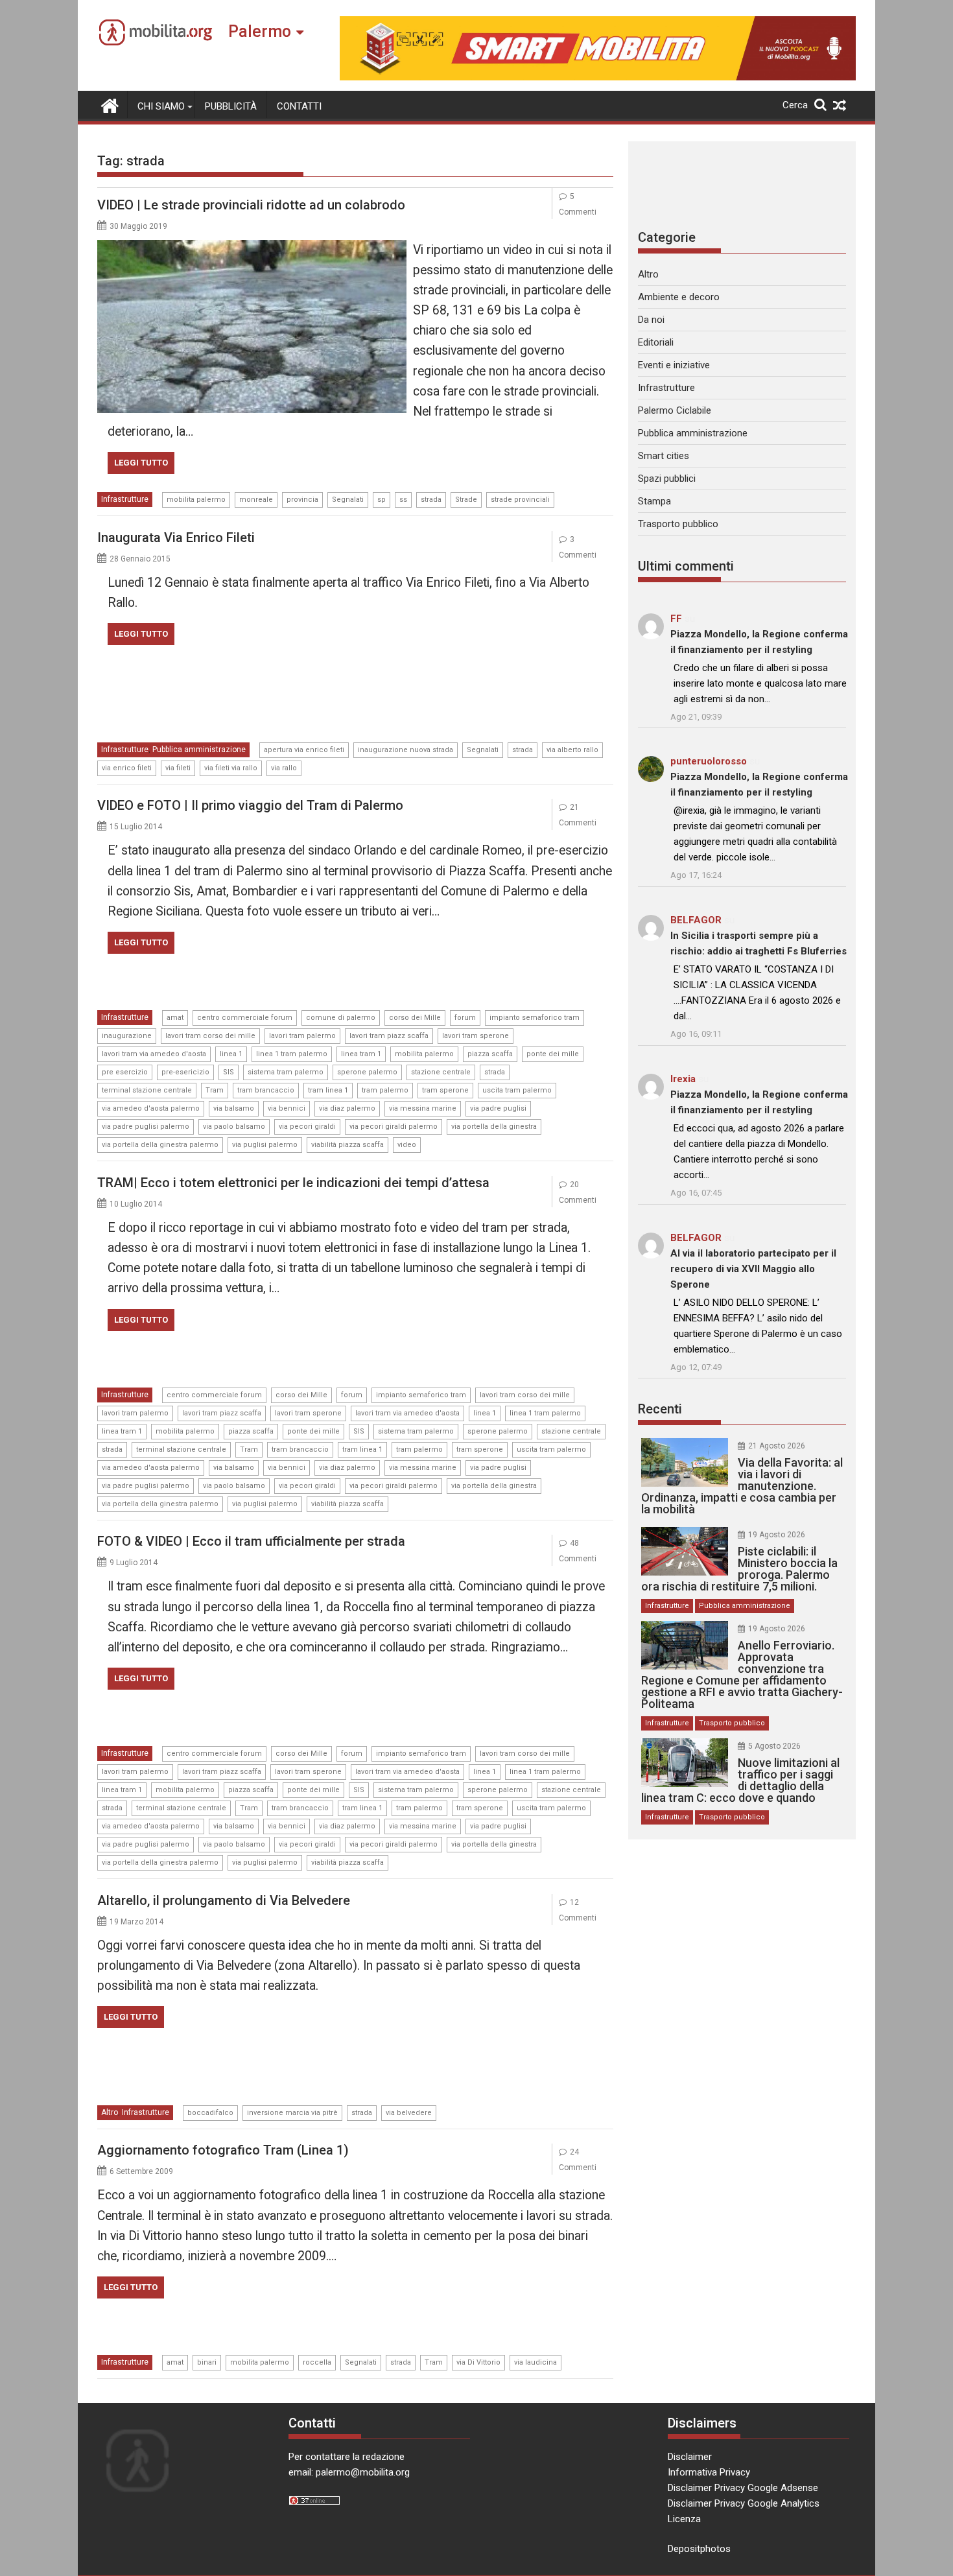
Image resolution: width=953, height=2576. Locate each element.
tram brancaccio (266, 1090)
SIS (229, 1072)
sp (382, 500)
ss (403, 500)
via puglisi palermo (265, 1145)
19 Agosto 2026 (777, 1535)
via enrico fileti (127, 768)
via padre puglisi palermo (146, 1127)
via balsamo (234, 1108)
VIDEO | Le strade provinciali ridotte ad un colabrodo (251, 205)
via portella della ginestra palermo (160, 1145)
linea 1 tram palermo (292, 1054)
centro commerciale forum (245, 1018)
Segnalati (348, 500)
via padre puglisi (498, 1108)
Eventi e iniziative (674, 365)
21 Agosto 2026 (777, 1446)
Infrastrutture (125, 499)
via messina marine (423, 1108)
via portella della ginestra (494, 1127)
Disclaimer (690, 2457)
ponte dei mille (553, 1054)
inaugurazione (127, 1036)
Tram (215, 1090)
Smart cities (664, 456)
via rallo (284, 768)
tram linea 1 (328, 1090)
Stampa (654, 501)
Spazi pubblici (667, 479)
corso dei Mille (415, 1018)
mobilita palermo (196, 500)
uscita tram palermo (517, 1090)
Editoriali (656, 342)
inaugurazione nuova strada (406, 750)
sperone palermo (367, 1072)
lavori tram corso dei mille (210, 1036)
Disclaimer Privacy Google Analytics (744, 2503)
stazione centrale (441, 1072)
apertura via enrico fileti (304, 750)
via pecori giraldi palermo (394, 1127)
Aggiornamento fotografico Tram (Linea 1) (223, 2150)
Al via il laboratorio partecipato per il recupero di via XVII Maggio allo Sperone (753, 1269)
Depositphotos (699, 2549)
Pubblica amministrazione (199, 750)
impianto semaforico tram (535, 1018)
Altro (110, 2112)
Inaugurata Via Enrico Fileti (176, 538)
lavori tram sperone (476, 1036)
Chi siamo (161, 106)
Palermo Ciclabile (675, 410)
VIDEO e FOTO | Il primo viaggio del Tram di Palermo (250, 805)
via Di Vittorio (478, 2362)
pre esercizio (125, 1072)
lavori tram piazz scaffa (389, 1036)
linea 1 (231, 1054)
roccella (317, 2362)
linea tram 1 (361, 1054)
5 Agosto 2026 (774, 1746)
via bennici (287, 1108)
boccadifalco (210, 2113)
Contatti (299, 106)
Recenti (660, 1409)
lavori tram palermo (302, 1036)
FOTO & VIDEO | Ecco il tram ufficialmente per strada (251, 1541)
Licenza (684, 2519)
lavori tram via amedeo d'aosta (154, 1054)
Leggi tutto (141, 463)
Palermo (260, 31)
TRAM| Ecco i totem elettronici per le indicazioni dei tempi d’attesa (293, 1183)
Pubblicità (231, 106)
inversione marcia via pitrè (292, 2113)
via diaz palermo (347, 1108)
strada (431, 500)
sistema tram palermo (286, 1072)
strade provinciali (520, 500)
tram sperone (445, 1090)
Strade (466, 500)
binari (207, 2362)
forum (465, 1018)
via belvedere (409, 2113)
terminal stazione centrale (147, 1090)
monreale (256, 500)
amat (175, 1018)
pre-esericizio (185, 1072)
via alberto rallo (572, 750)
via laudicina (535, 2362)
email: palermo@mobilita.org (349, 2472)
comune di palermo (341, 1018)
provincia (302, 500)
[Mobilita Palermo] (110, 104)
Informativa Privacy (709, 2472)
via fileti (178, 768)
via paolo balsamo (234, 1127)
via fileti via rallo (231, 768)
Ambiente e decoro (679, 297)
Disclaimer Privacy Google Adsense (743, 2488)
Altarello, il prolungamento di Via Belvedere (224, 1900)
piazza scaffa (490, 1054)
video (407, 1145)
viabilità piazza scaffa (347, 1145)
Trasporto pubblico (678, 524)
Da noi (651, 320)
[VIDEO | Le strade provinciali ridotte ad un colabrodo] (252, 248)
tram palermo (385, 1090)
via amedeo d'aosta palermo (151, 1108)
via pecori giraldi (307, 1127)
